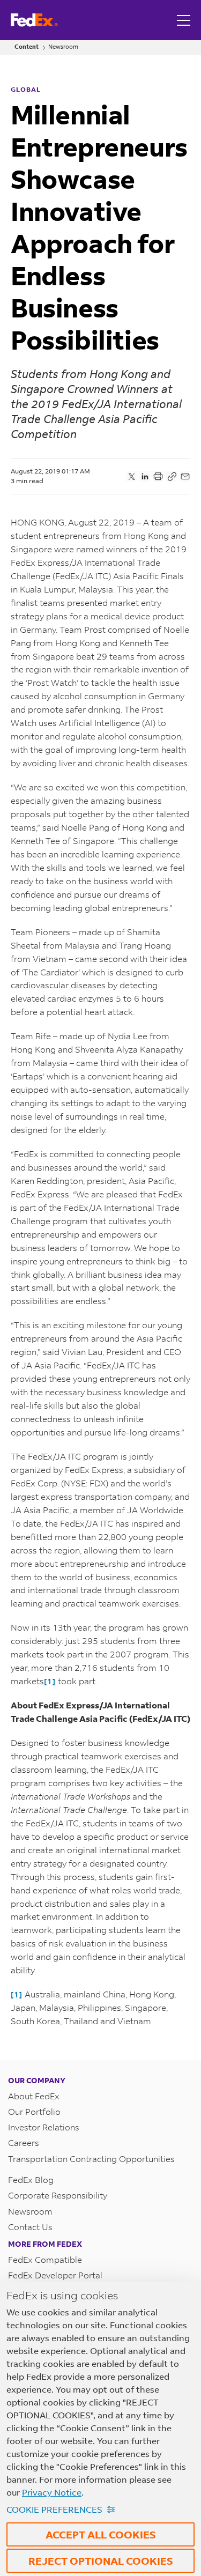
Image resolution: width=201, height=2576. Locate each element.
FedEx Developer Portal (55, 2275)
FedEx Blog (31, 2179)
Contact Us (30, 2227)
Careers (24, 2142)
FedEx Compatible (45, 2259)
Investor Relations (44, 2127)
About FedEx (34, 2096)
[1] (50, 1681)
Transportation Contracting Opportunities (91, 2159)
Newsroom (63, 47)
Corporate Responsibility (58, 2195)
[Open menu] (185, 20)
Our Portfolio (34, 2111)
